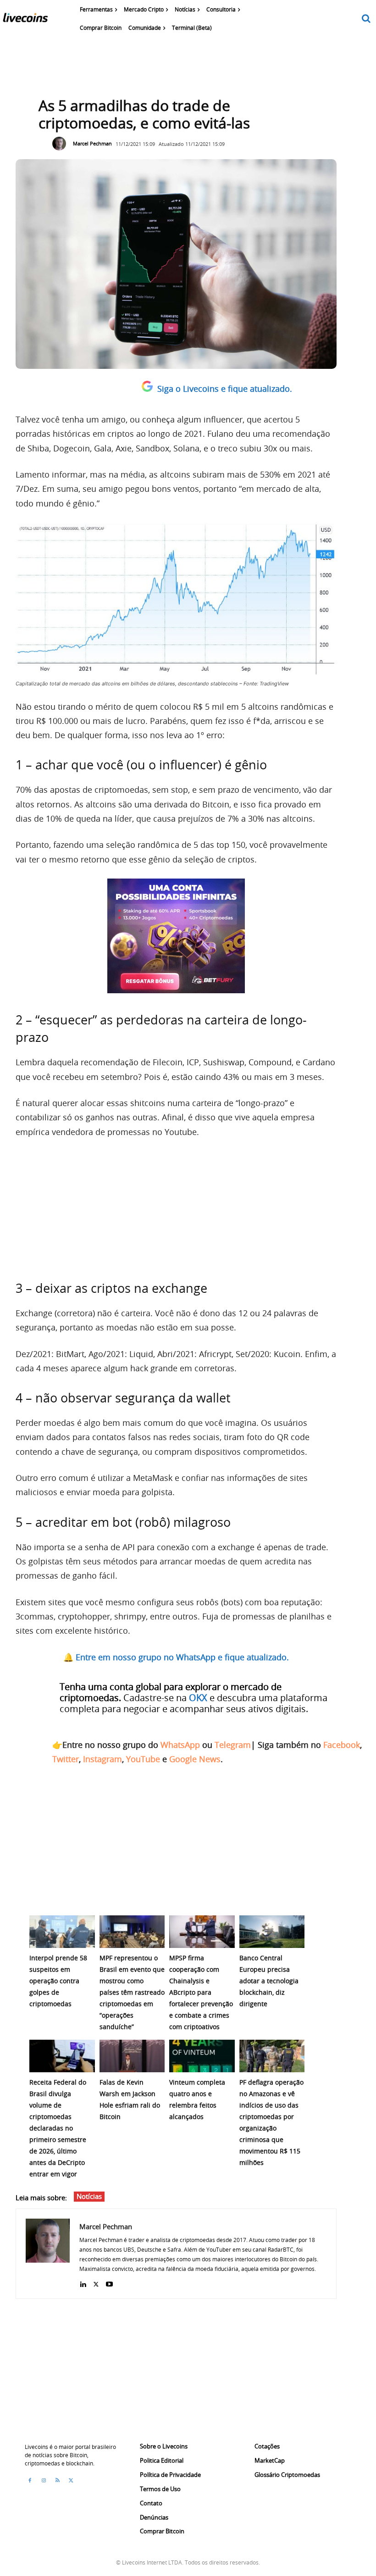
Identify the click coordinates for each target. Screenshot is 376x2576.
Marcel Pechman (92, 143)
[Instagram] (44, 2481)
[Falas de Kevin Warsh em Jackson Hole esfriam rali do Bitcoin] (132, 2056)
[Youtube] (109, 2282)
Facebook (342, 1745)
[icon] (366, 19)
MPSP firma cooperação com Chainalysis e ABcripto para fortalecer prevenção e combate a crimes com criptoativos (201, 1992)
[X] (96, 2282)
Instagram (102, 1759)
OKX (198, 1698)
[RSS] (57, 2481)
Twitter (66, 1759)
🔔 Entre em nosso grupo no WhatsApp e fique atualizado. (176, 1657)
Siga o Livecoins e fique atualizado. (225, 389)
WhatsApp (180, 1745)
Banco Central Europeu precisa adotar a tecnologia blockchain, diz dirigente (269, 1981)
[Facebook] (30, 2481)
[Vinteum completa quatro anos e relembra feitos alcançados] (202, 2056)
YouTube (143, 1759)
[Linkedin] (83, 2282)
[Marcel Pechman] (61, 144)
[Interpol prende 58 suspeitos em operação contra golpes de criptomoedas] (62, 1932)
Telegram (233, 1745)
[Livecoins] (25, 20)
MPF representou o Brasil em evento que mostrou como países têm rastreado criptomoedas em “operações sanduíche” (132, 1992)
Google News (195, 1759)
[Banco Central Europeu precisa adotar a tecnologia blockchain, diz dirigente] (272, 1932)
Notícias (89, 2196)
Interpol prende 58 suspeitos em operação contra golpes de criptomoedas (58, 1981)
